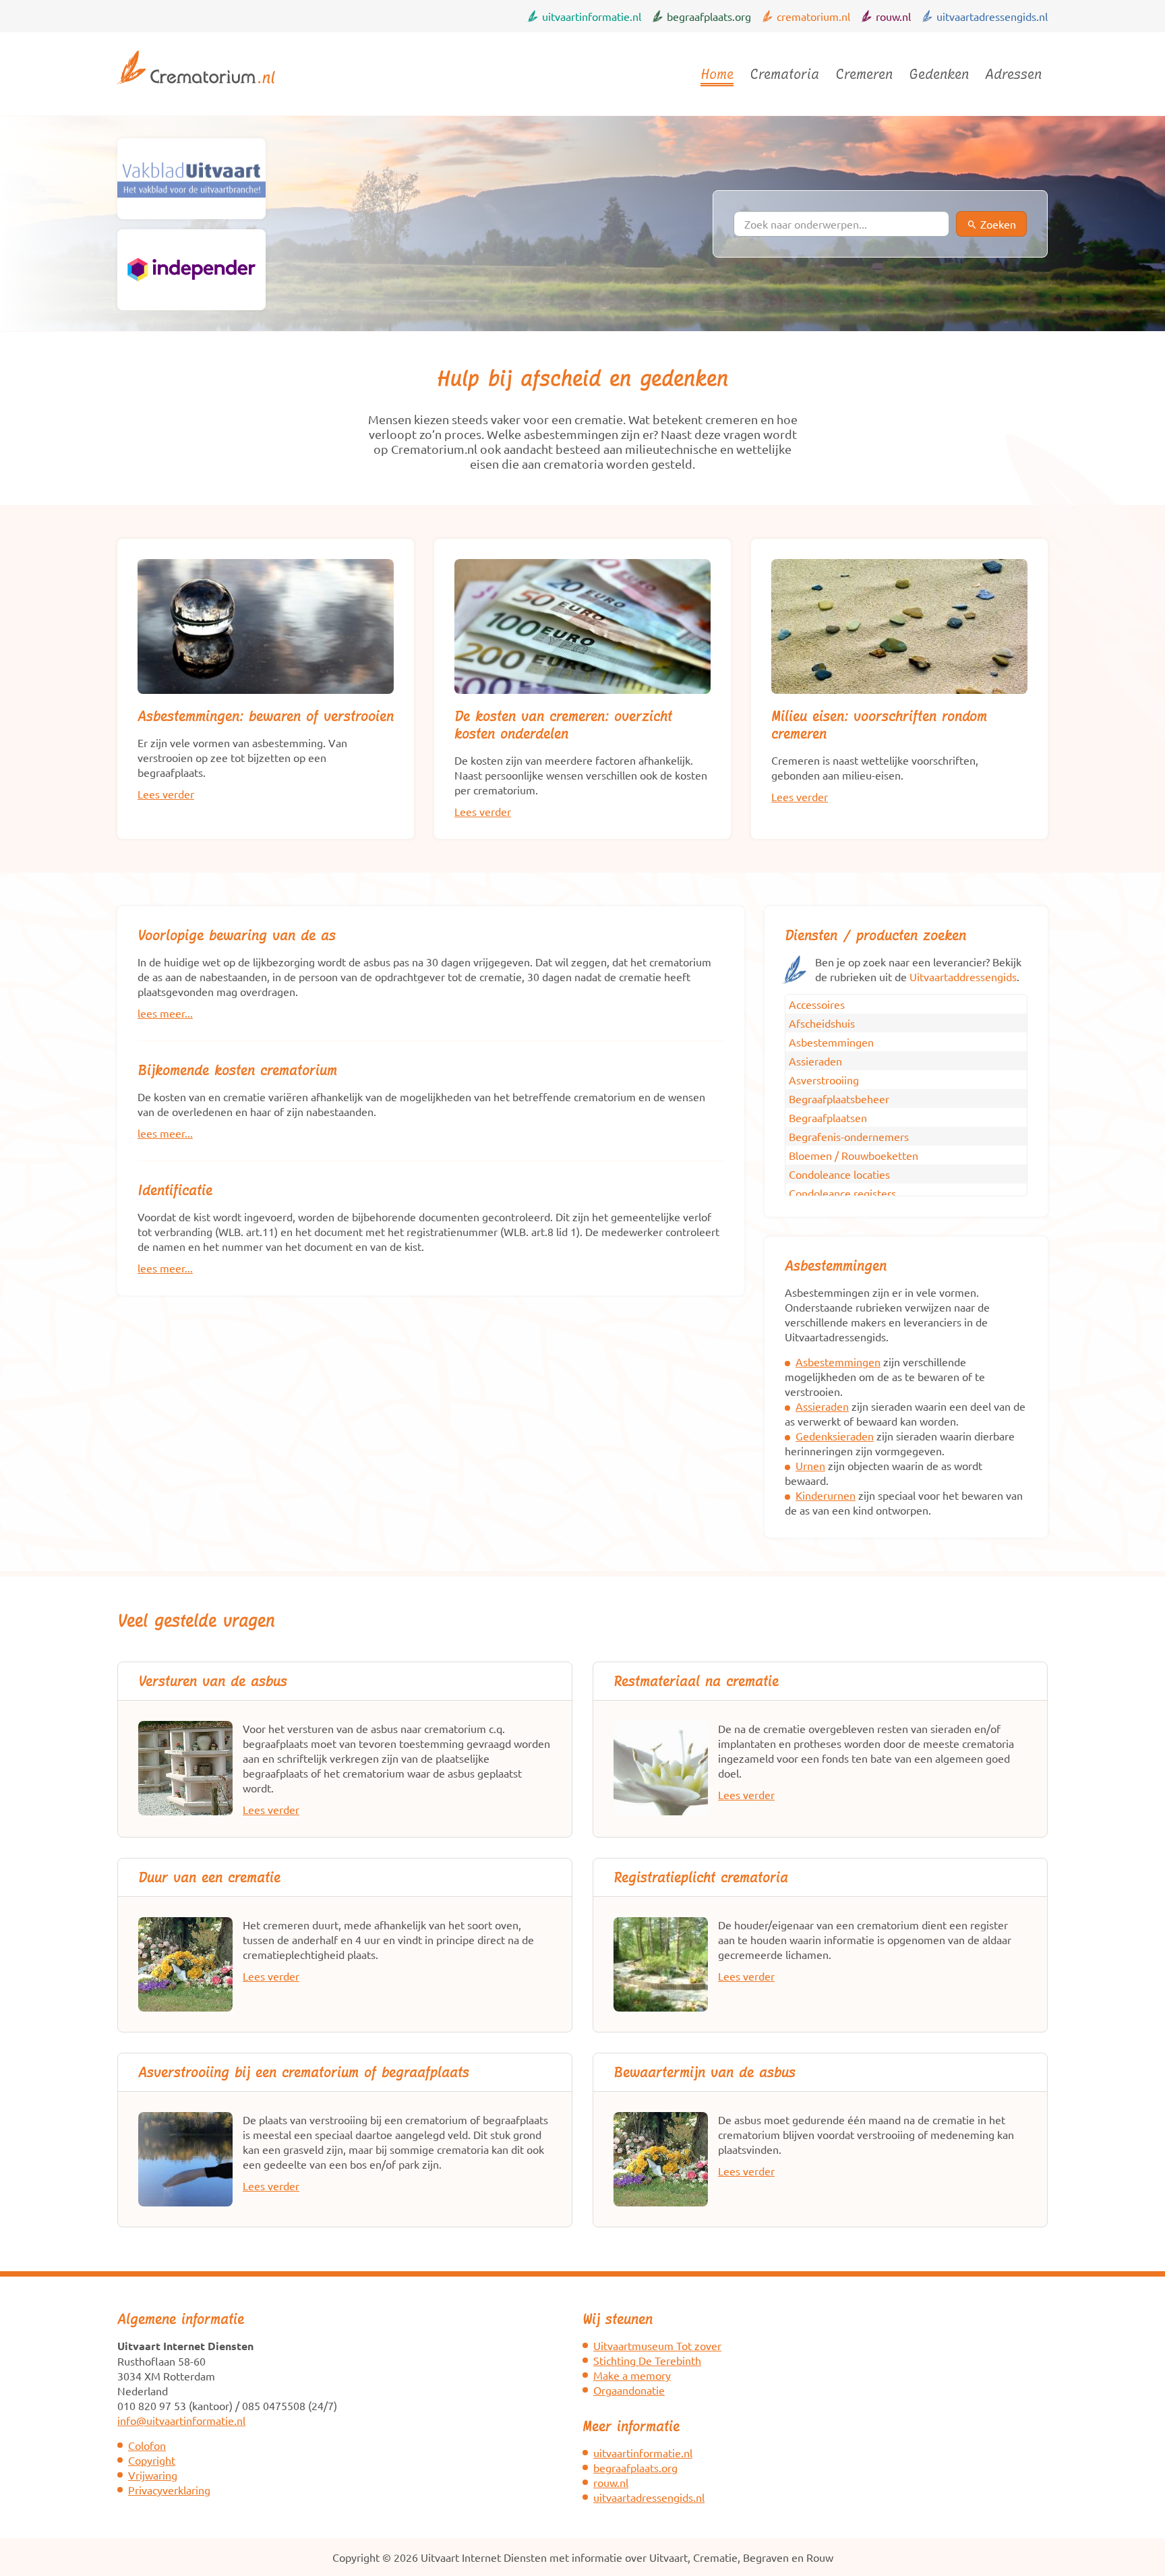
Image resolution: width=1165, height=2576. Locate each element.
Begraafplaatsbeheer (839, 1099)
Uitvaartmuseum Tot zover (657, 2345)
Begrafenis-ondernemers (849, 1136)
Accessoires (817, 1004)
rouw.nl (893, 16)
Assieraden (815, 1061)
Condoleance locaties (839, 1174)
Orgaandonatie (629, 2390)
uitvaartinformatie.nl (592, 16)
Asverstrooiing (824, 1080)
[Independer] (191, 270)
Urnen (810, 1465)
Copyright (152, 2460)
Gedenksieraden (835, 1436)
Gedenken (939, 74)
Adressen (1013, 74)
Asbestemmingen (831, 1042)
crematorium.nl (813, 16)
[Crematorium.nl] (196, 90)
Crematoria (784, 74)
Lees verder (166, 794)
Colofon (147, 2445)
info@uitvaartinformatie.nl (181, 2420)
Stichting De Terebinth (647, 2360)
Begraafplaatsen (828, 1117)
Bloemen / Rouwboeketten (854, 1155)
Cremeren (864, 74)
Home (717, 74)
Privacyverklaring (169, 2490)
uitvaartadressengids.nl (992, 16)
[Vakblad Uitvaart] (191, 179)
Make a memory (632, 2375)
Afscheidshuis (822, 1023)
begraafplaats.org (709, 16)
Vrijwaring (153, 2475)
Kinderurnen (826, 1495)
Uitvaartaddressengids (963, 976)
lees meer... (165, 1013)
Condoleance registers (842, 1193)
